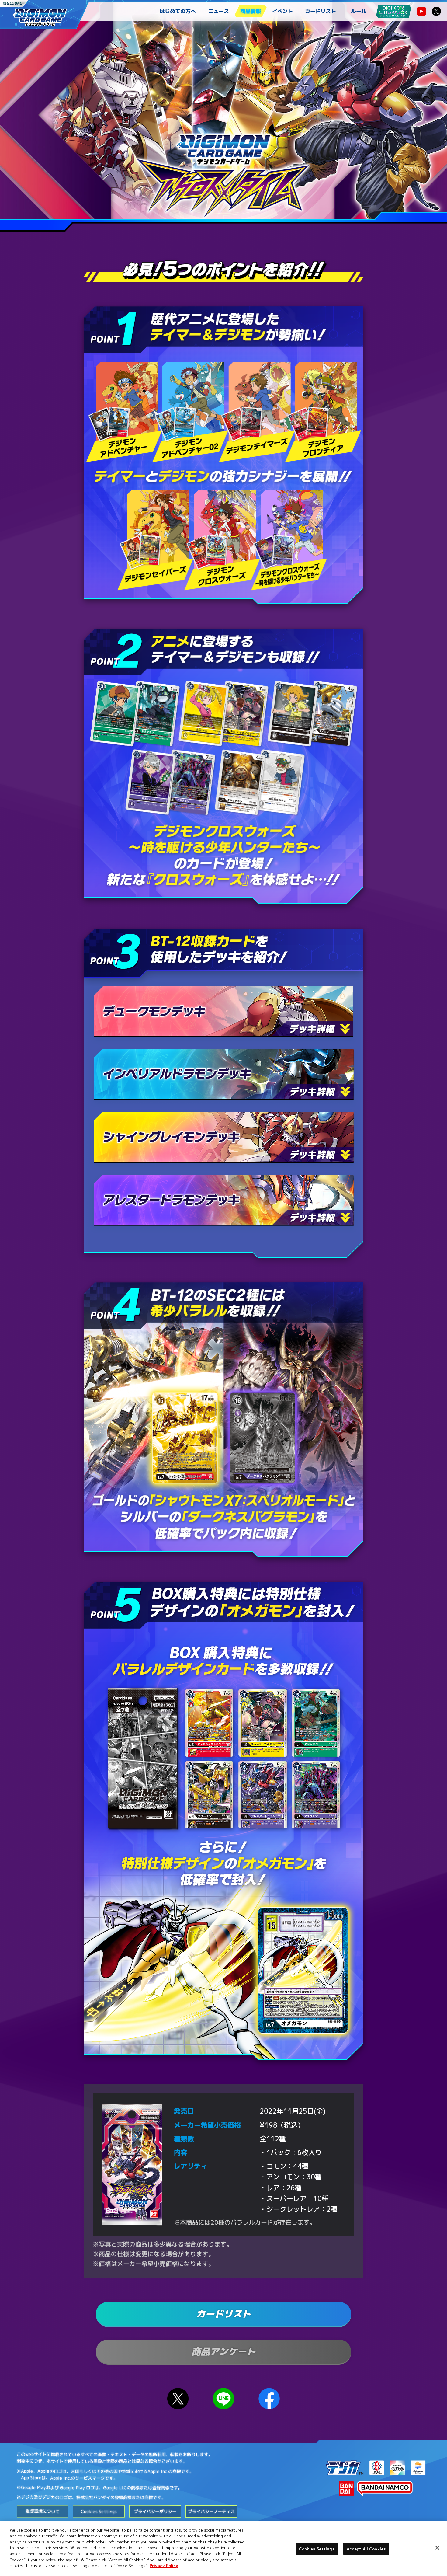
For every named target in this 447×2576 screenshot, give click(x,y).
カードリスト (321, 11)
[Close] (437, 2548)
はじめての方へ (178, 11)
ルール (359, 11)
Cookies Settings (317, 2549)
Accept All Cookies (366, 2549)
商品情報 (251, 11)
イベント (282, 11)
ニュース (219, 11)
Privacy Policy (164, 2566)
